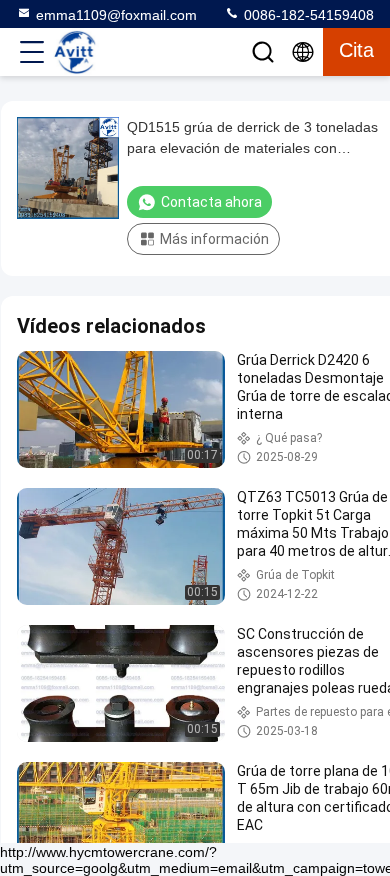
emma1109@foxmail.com (116, 15)
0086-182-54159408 (307, 15)
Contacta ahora (211, 202)
